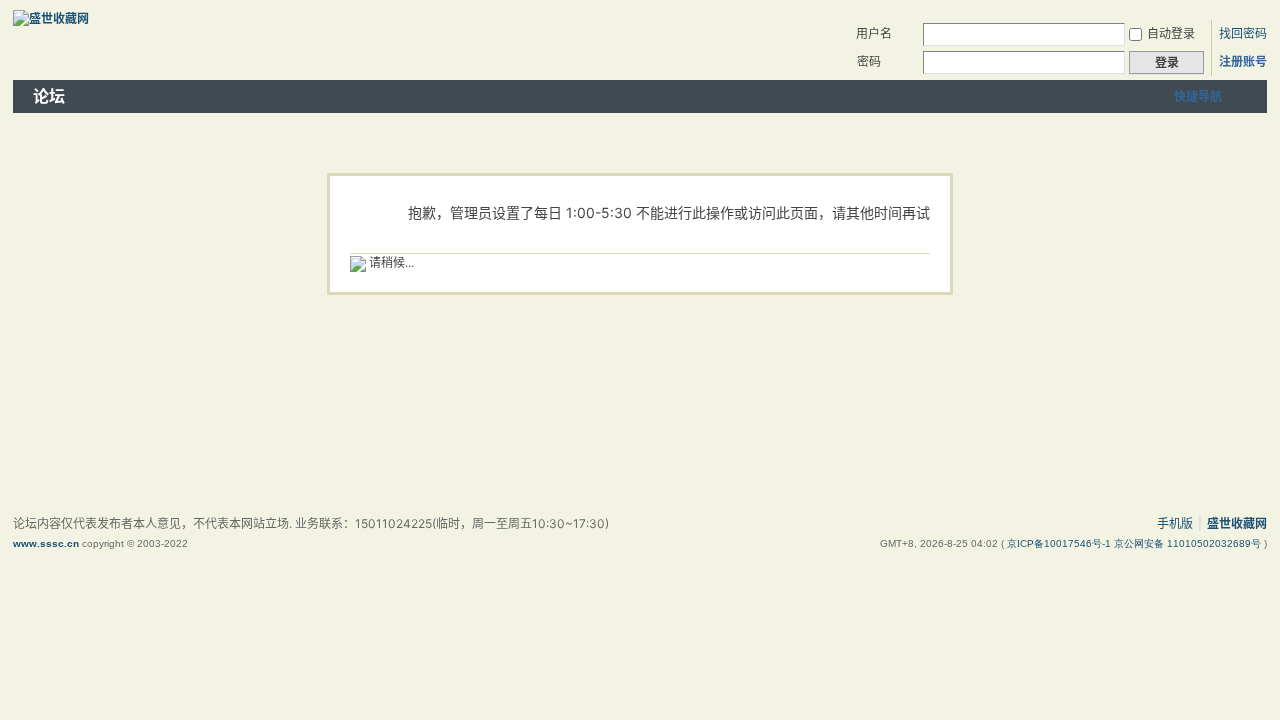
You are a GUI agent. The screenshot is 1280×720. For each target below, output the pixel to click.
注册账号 (1243, 61)
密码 (869, 61)
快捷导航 (1198, 96)
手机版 (1175, 523)
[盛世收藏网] (51, 18)
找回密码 (1243, 33)
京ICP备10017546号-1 (1060, 543)
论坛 (49, 96)
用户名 (874, 33)
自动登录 (1171, 33)
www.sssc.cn (46, 543)
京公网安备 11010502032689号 (1189, 543)
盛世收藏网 (1237, 523)
